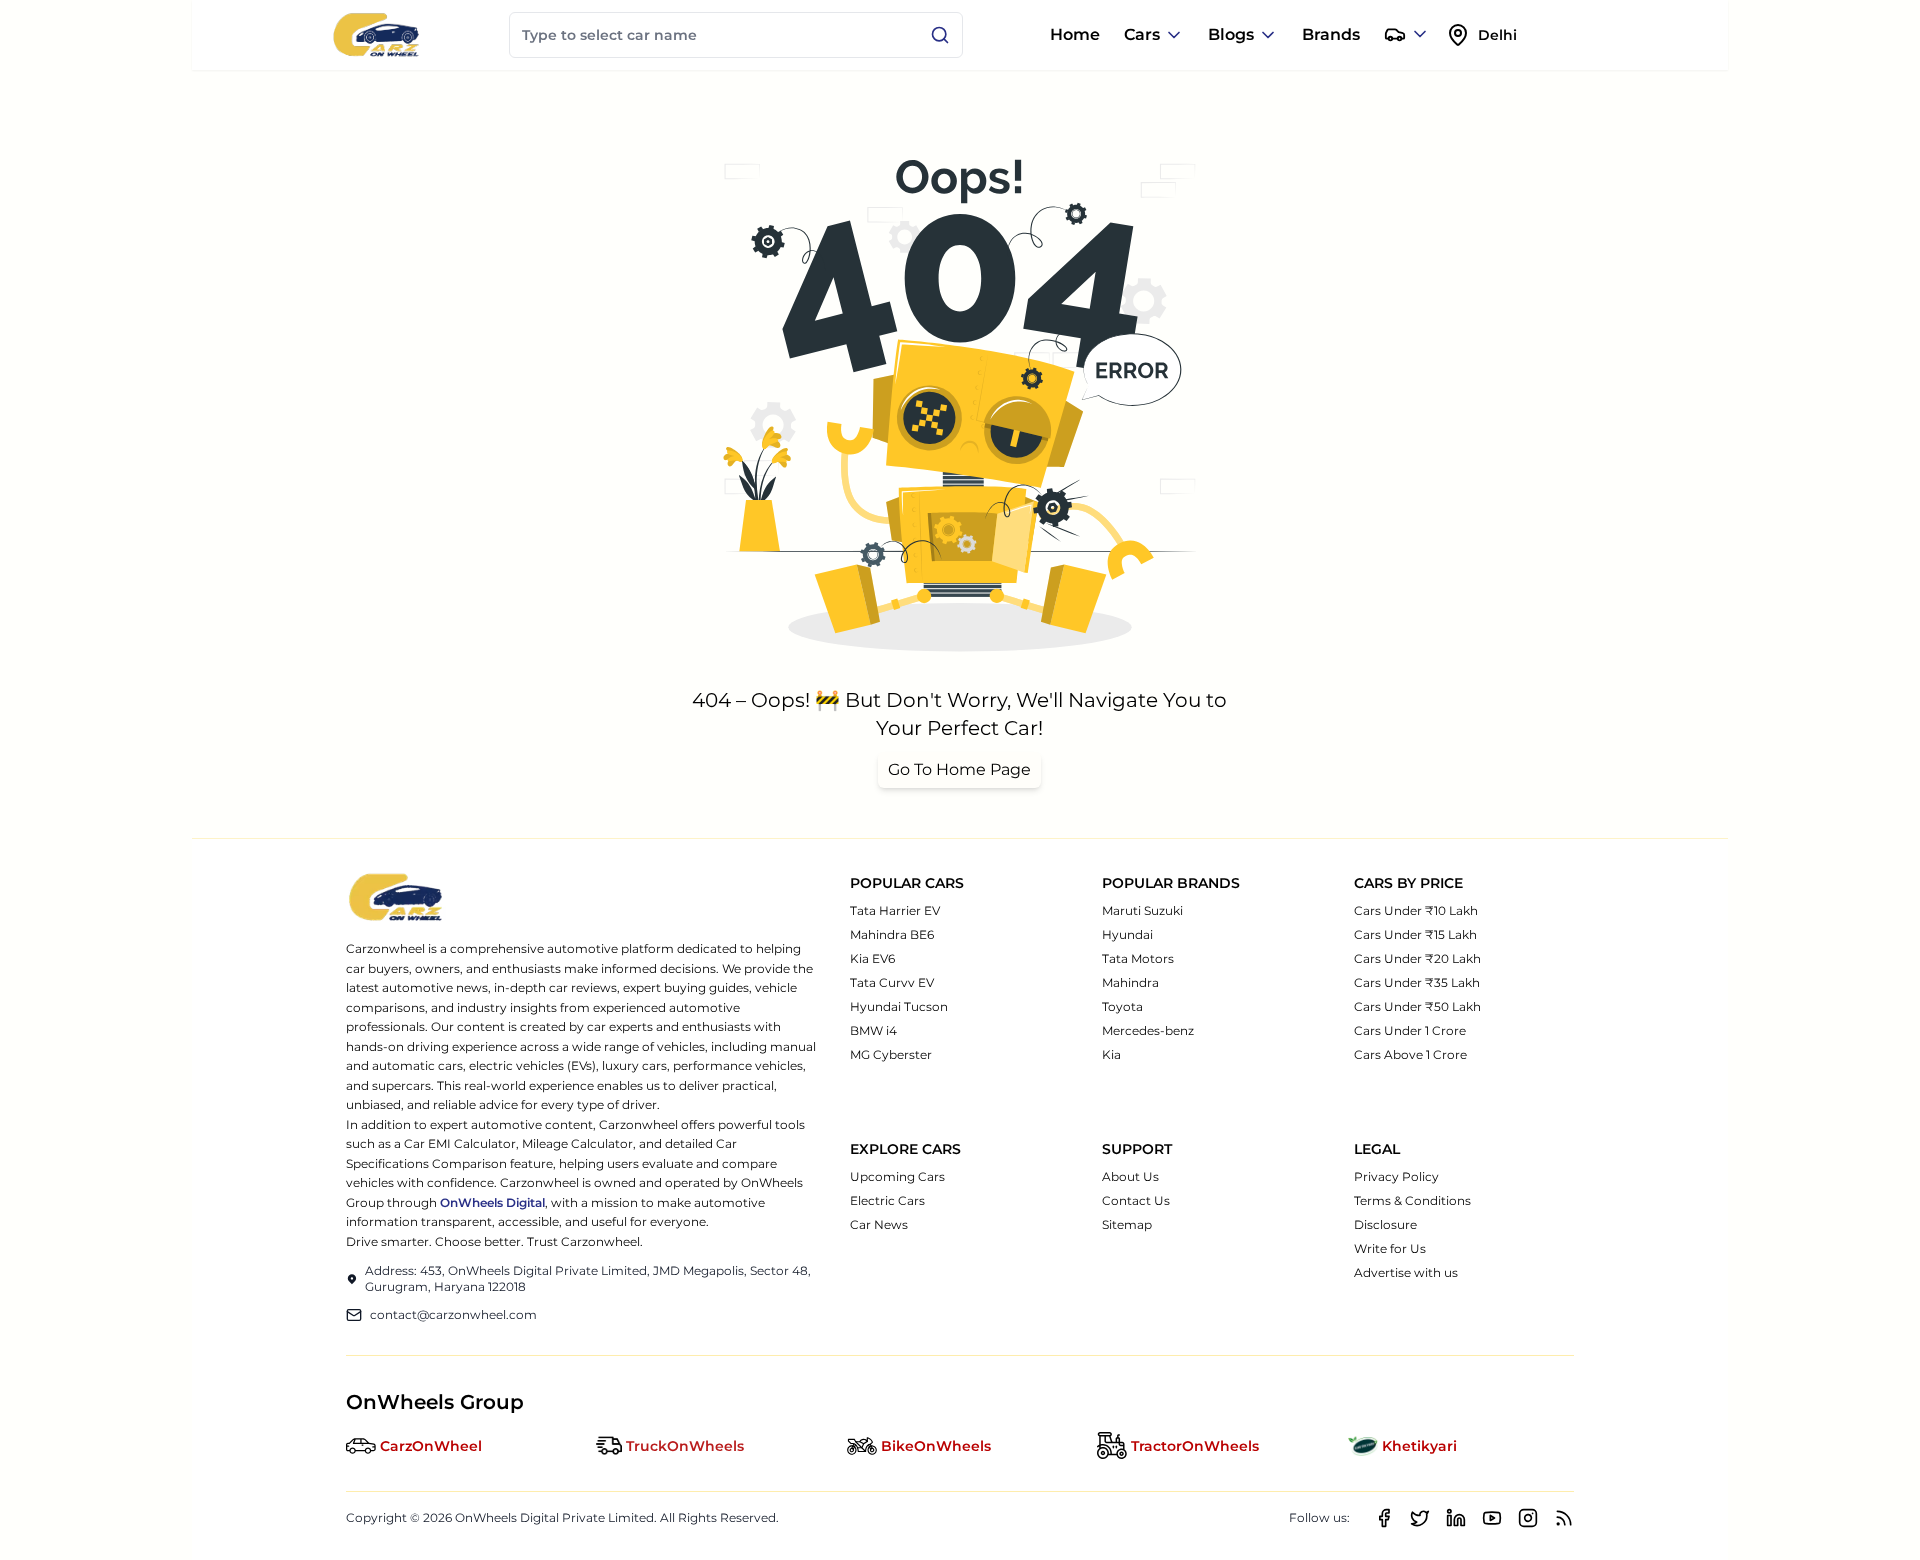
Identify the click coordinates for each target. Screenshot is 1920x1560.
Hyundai (1127, 934)
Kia (1111, 1054)
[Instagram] (1528, 1518)
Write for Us (1390, 1248)
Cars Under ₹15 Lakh (1415, 934)
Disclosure (1385, 1224)
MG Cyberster (891, 1054)
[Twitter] (1420, 1518)
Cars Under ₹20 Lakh (1417, 958)
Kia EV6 (872, 958)
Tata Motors (1138, 958)
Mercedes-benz (1148, 1030)
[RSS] (1564, 1518)
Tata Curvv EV (892, 982)
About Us (1130, 1176)
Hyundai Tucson (899, 1006)
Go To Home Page (959, 769)
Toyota (1122, 1006)
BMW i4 (873, 1030)
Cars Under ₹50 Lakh (1417, 1006)
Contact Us (1136, 1200)
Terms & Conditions (1412, 1200)
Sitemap (1127, 1224)
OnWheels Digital (492, 1202)
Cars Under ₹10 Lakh (1416, 910)
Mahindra (1130, 982)
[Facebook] (1384, 1518)
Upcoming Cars (897, 1176)
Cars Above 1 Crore (1410, 1054)
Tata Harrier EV (895, 910)
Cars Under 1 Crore (1410, 1030)
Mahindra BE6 (892, 934)
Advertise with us (1406, 1272)
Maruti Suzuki (1142, 910)
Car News (879, 1224)
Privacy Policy (1396, 1176)
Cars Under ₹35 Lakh (1417, 982)
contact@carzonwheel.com (453, 1314)
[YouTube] (1492, 1518)
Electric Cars (887, 1200)
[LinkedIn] (1456, 1518)
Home (1075, 34)
